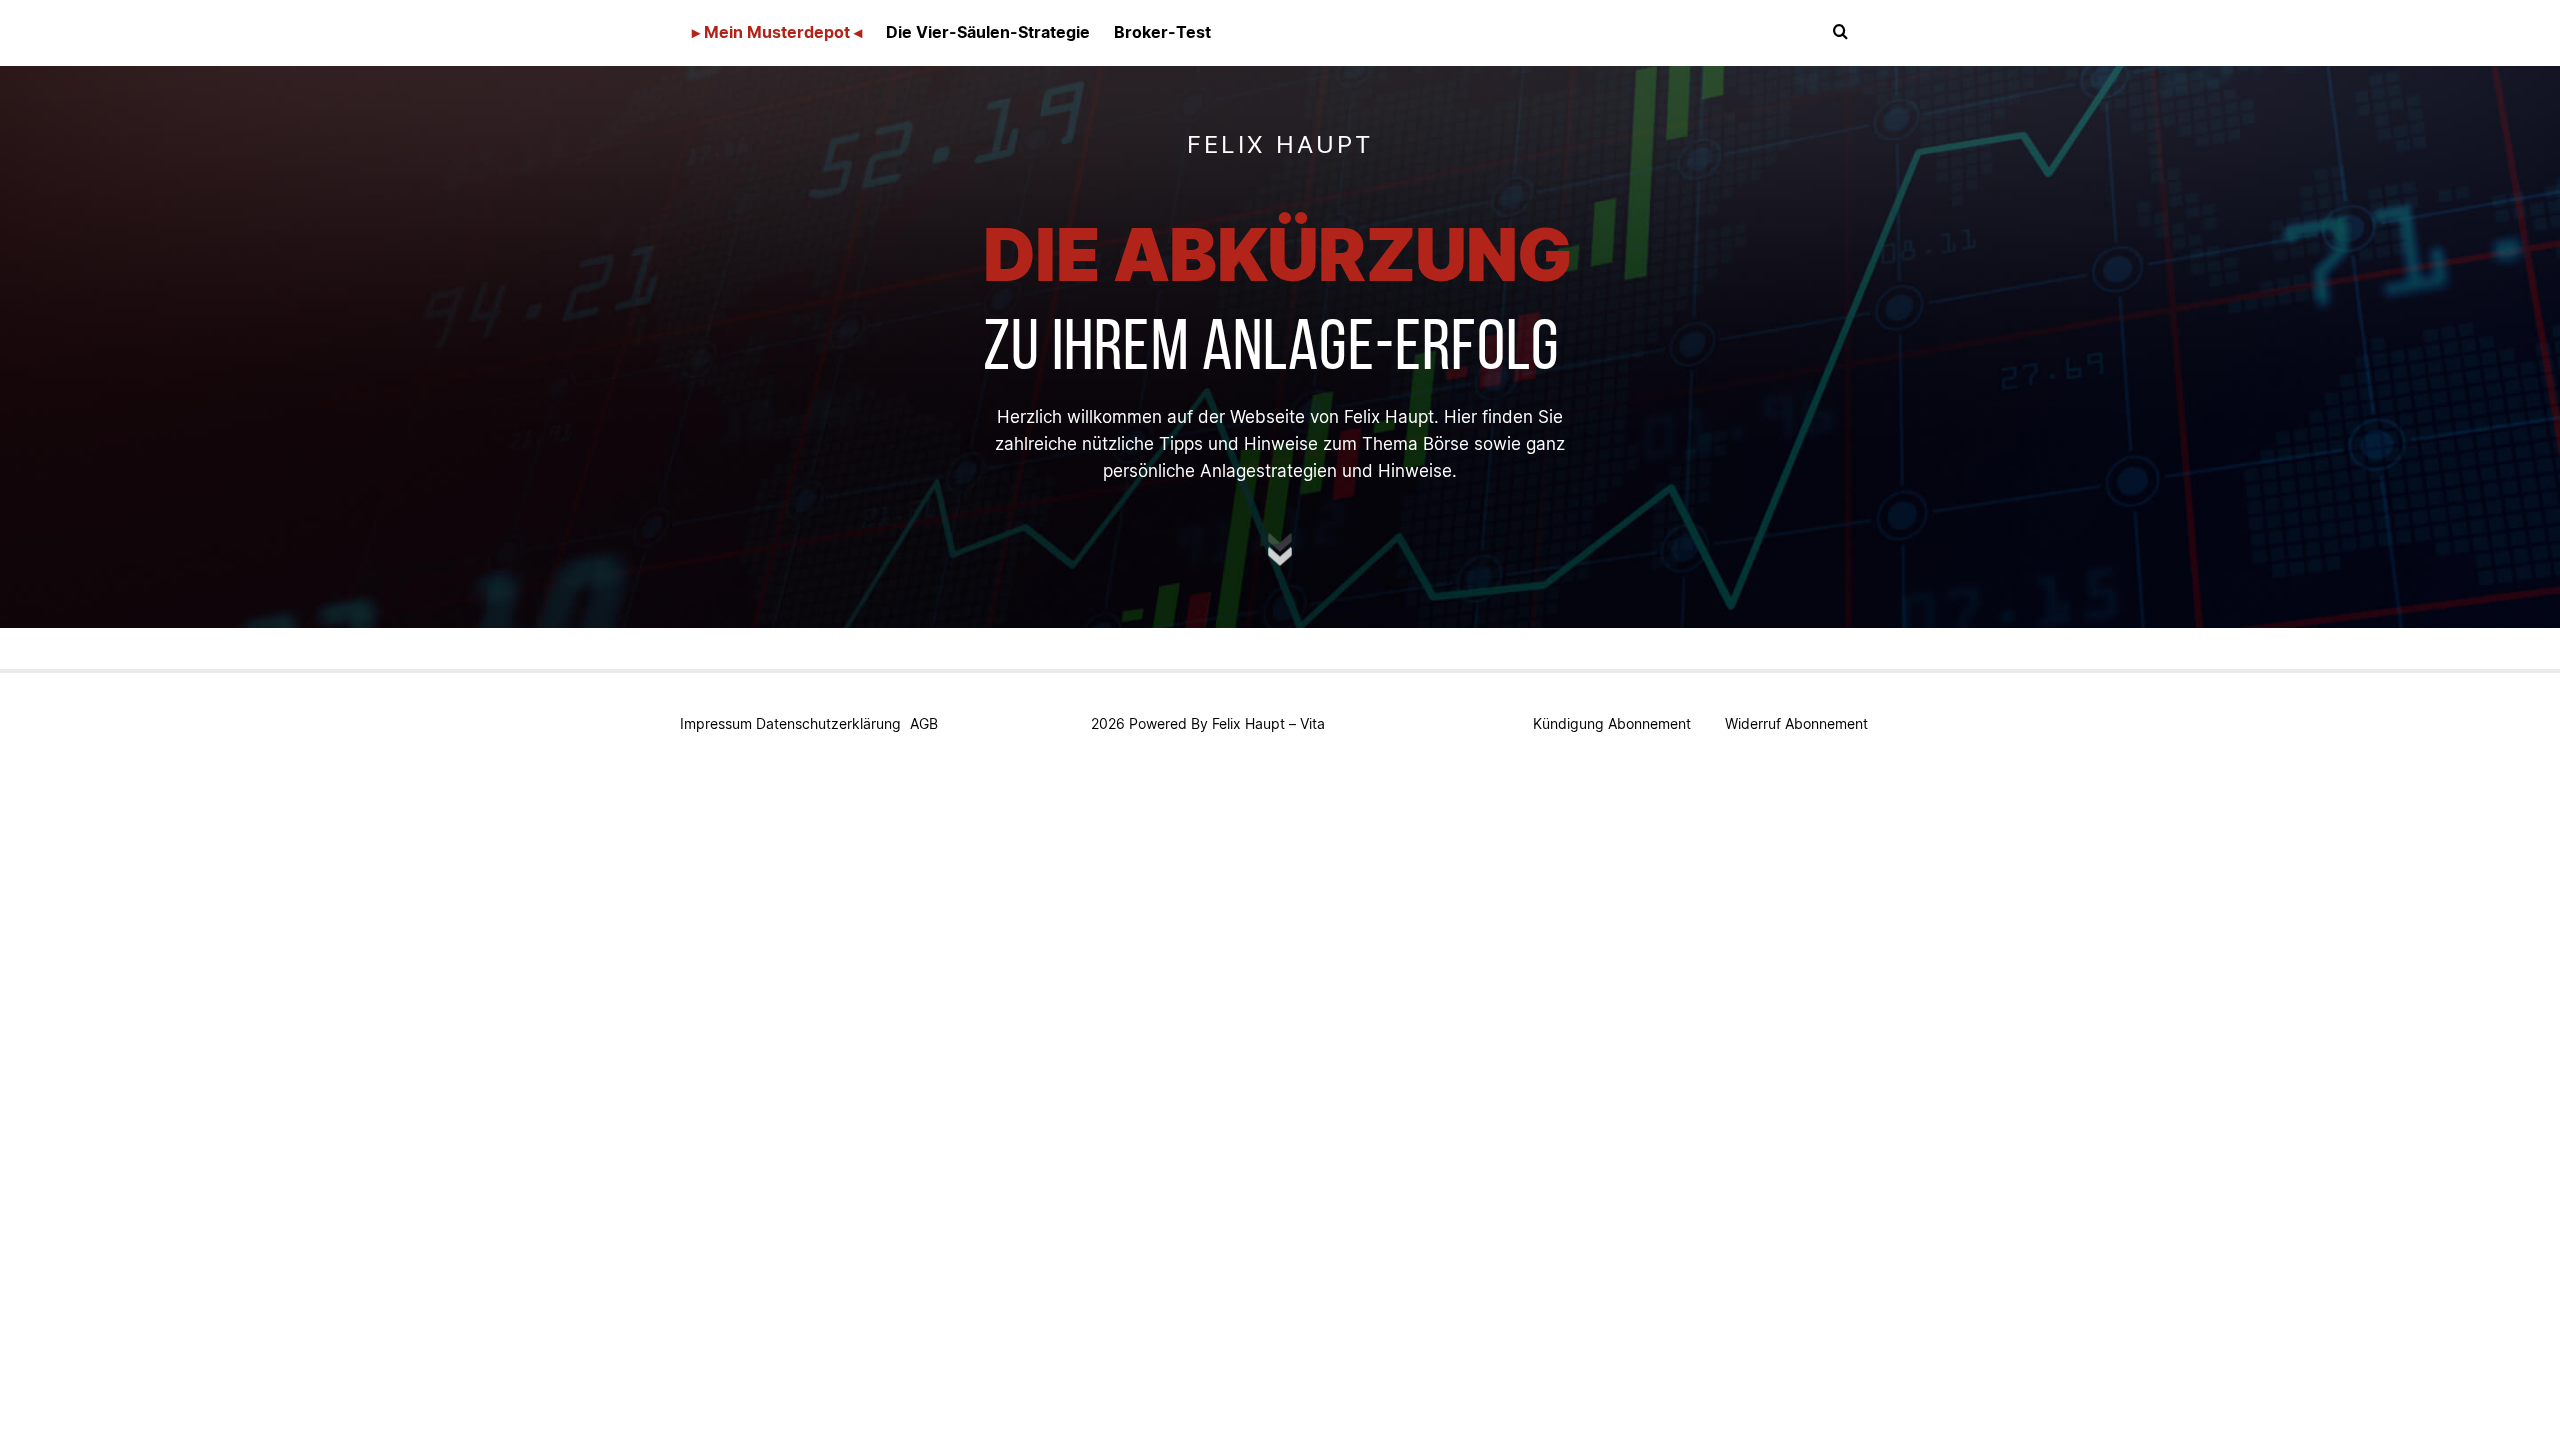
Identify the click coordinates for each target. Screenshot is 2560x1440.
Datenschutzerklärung (828, 723)
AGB (924, 723)
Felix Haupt (1248, 723)
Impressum (716, 723)
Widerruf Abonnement (1796, 723)
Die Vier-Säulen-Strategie (988, 32)
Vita (1312, 723)
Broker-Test (1162, 32)
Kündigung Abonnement (1612, 723)
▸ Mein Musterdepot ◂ (777, 32)
